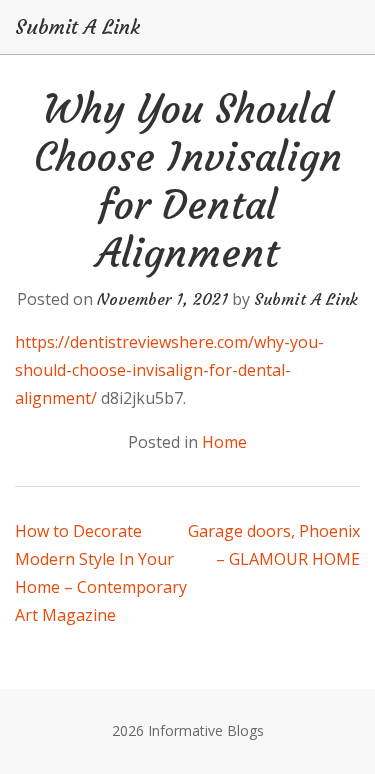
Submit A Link (77, 27)
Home (224, 442)
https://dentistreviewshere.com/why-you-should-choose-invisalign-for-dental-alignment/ (169, 370)
